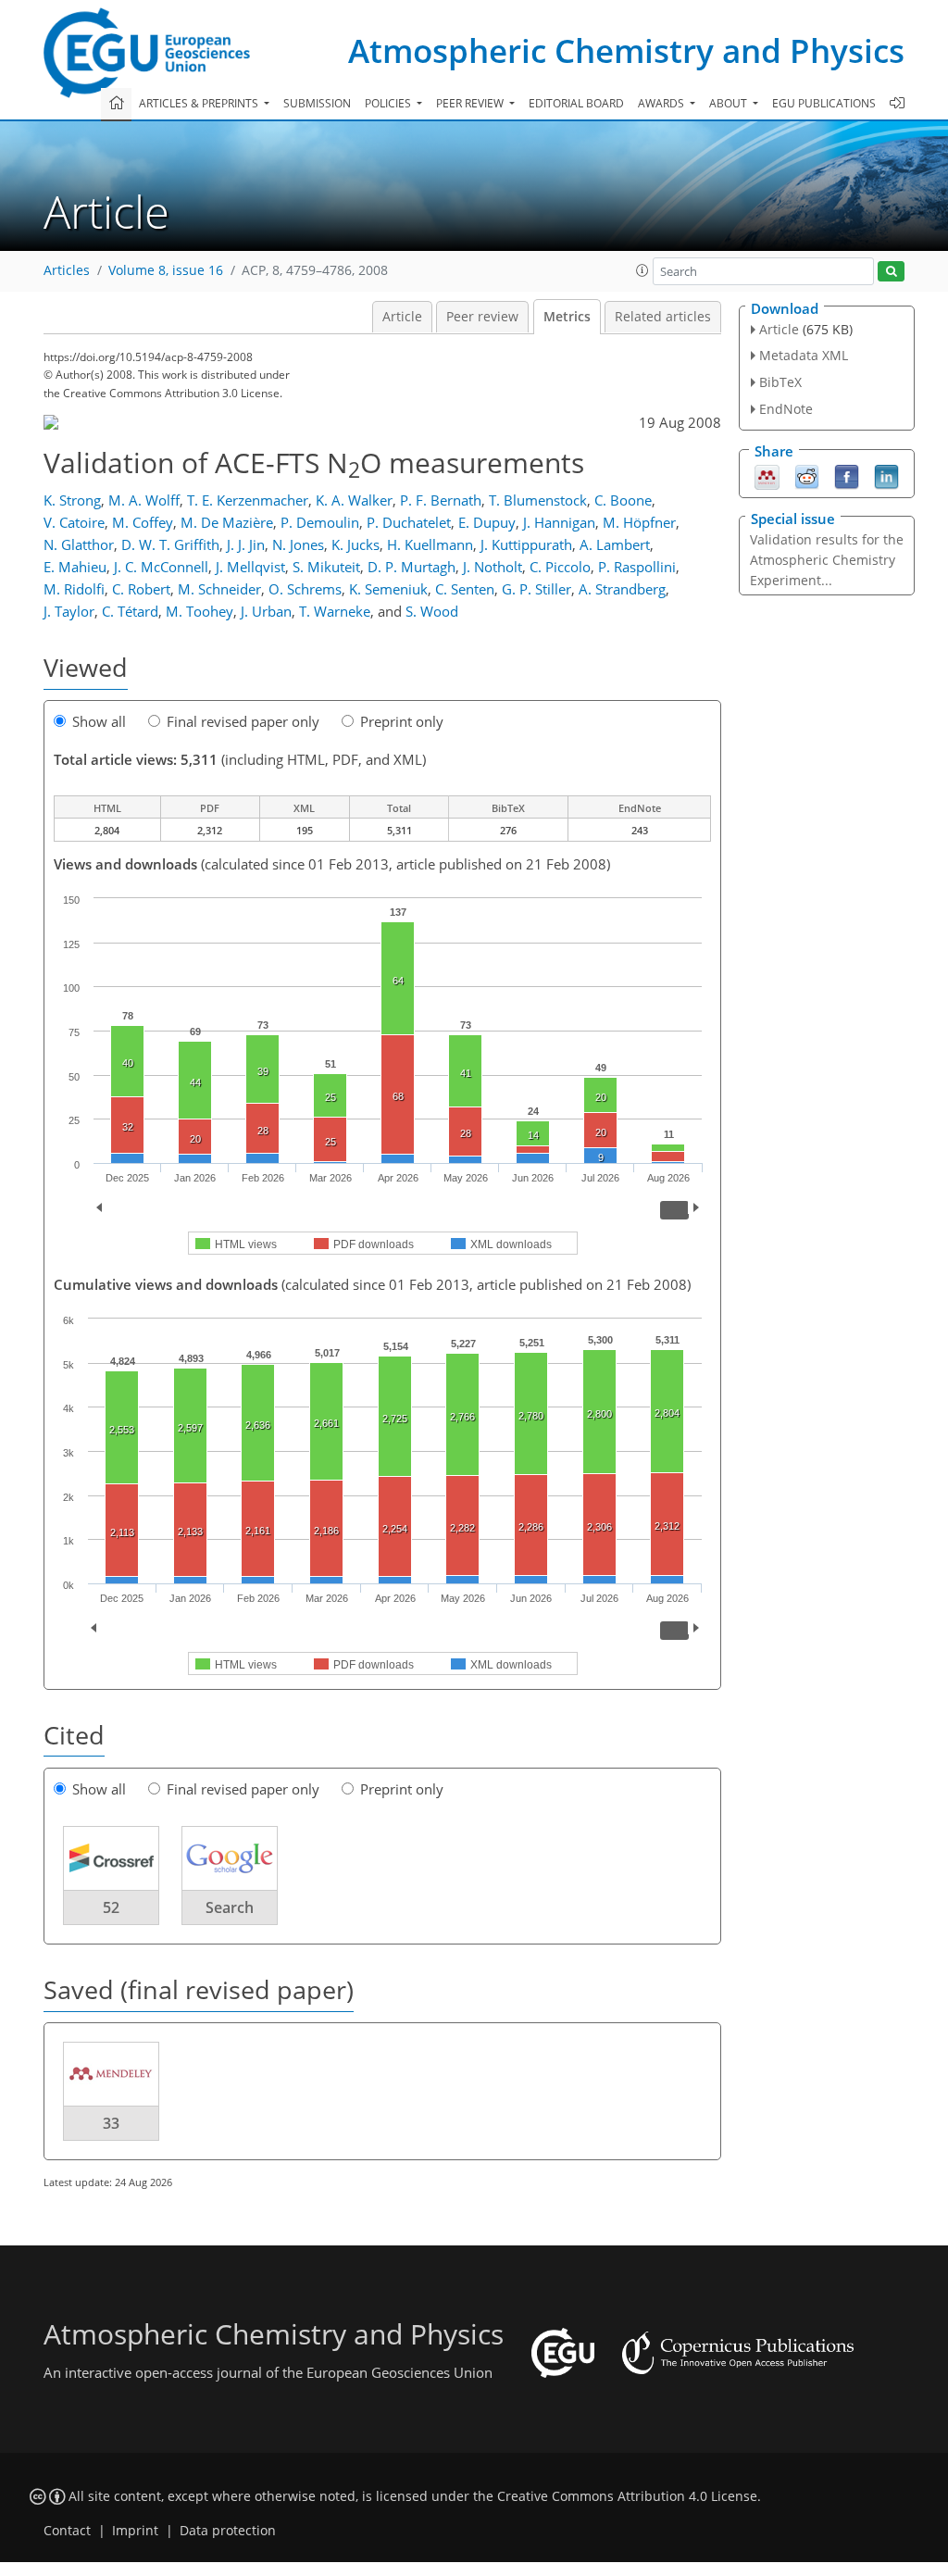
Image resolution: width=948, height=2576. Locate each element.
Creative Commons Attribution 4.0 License (627, 2496)
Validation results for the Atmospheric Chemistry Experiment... (827, 560)
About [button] (730, 103)
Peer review (482, 317)
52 (111, 1907)
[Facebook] (847, 475)
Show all (99, 721)
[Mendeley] (767, 475)
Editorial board (576, 103)
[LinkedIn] (886, 475)
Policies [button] (389, 103)
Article (402, 317)
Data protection (228, 2531)
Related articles (663, 317)
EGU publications (824, 103)
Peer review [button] (471, 103)
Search (230, 1907)
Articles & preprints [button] (200, 103)
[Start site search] (891, 272)
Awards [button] (662, 103)
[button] (642, 270)
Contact (67, 2531)
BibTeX (780, 382)
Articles (67, 270)
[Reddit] (807, 475)
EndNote (786, 409)
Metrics (567, 317)
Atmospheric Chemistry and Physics (626, 50)
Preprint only (402, 721)
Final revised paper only (243, 721)
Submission (317, 103)
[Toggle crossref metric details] (111, 1857)
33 (111, 2123)
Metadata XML (804, 355)
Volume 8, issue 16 (166, 270)
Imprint (135, 2531)
